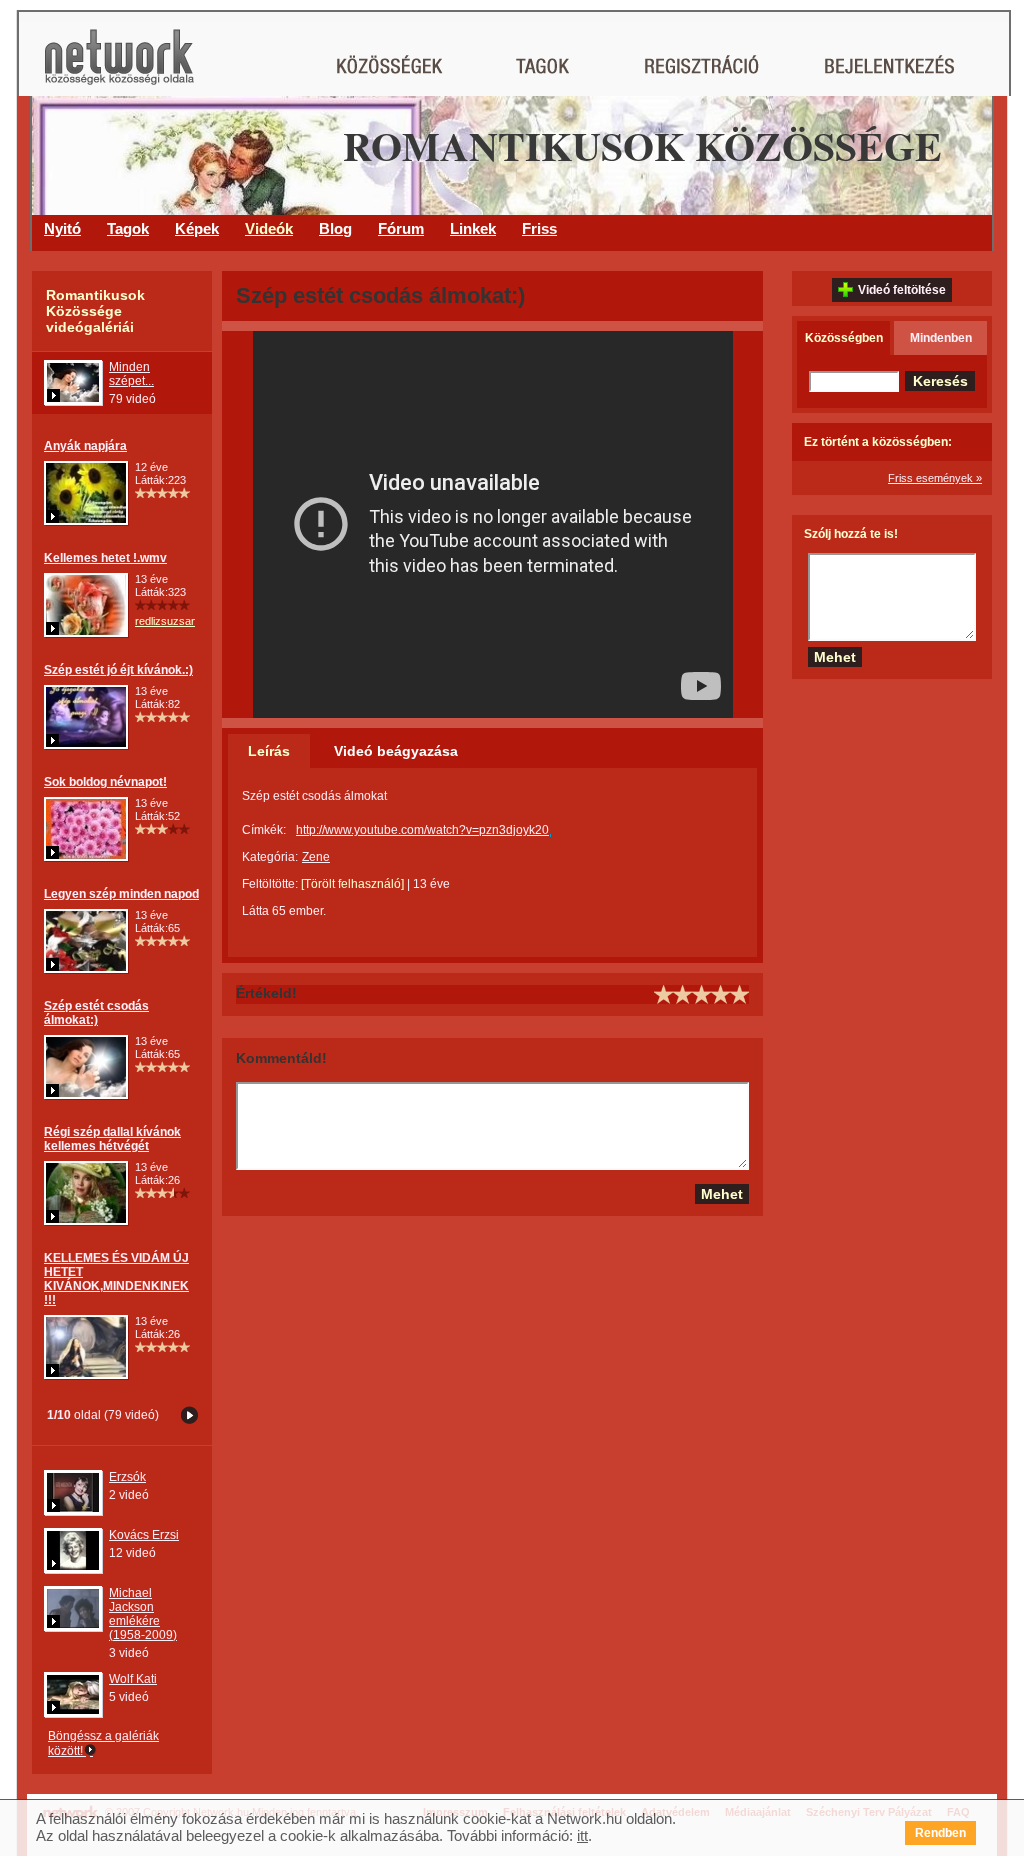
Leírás (269, 751)
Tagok (128, 228)
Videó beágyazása (396, 751)
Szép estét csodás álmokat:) (96, 1013)
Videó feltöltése (902, 290)
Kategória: (270, 857)
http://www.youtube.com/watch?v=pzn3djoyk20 (422, 830)
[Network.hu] (119, 66)
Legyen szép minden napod (121, 894)
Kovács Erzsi (144, 1535)
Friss (539, 228)
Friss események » (935, 478)
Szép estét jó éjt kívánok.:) (118, 670)
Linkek (473, 228)
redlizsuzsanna (172, 621)
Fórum (401, 228)
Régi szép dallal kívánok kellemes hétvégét (112, 1139)
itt (582, 1835)
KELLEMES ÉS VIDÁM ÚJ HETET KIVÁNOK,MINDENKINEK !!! (116, 1279)
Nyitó (62, 228)
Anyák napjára (85, 446)
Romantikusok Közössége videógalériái (95, 311)
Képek (197, 228)
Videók (269, 228)
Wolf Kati (133, 1679)
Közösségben (844, 338)
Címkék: (264, 830)
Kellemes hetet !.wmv (105, 558)
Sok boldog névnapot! (105, 782)
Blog (335, 228)
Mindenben (941, 338)
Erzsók (127, 1477)
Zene (316, 857)
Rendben (940, 1833)
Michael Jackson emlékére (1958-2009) (143, 1614)
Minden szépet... (131, 374)
